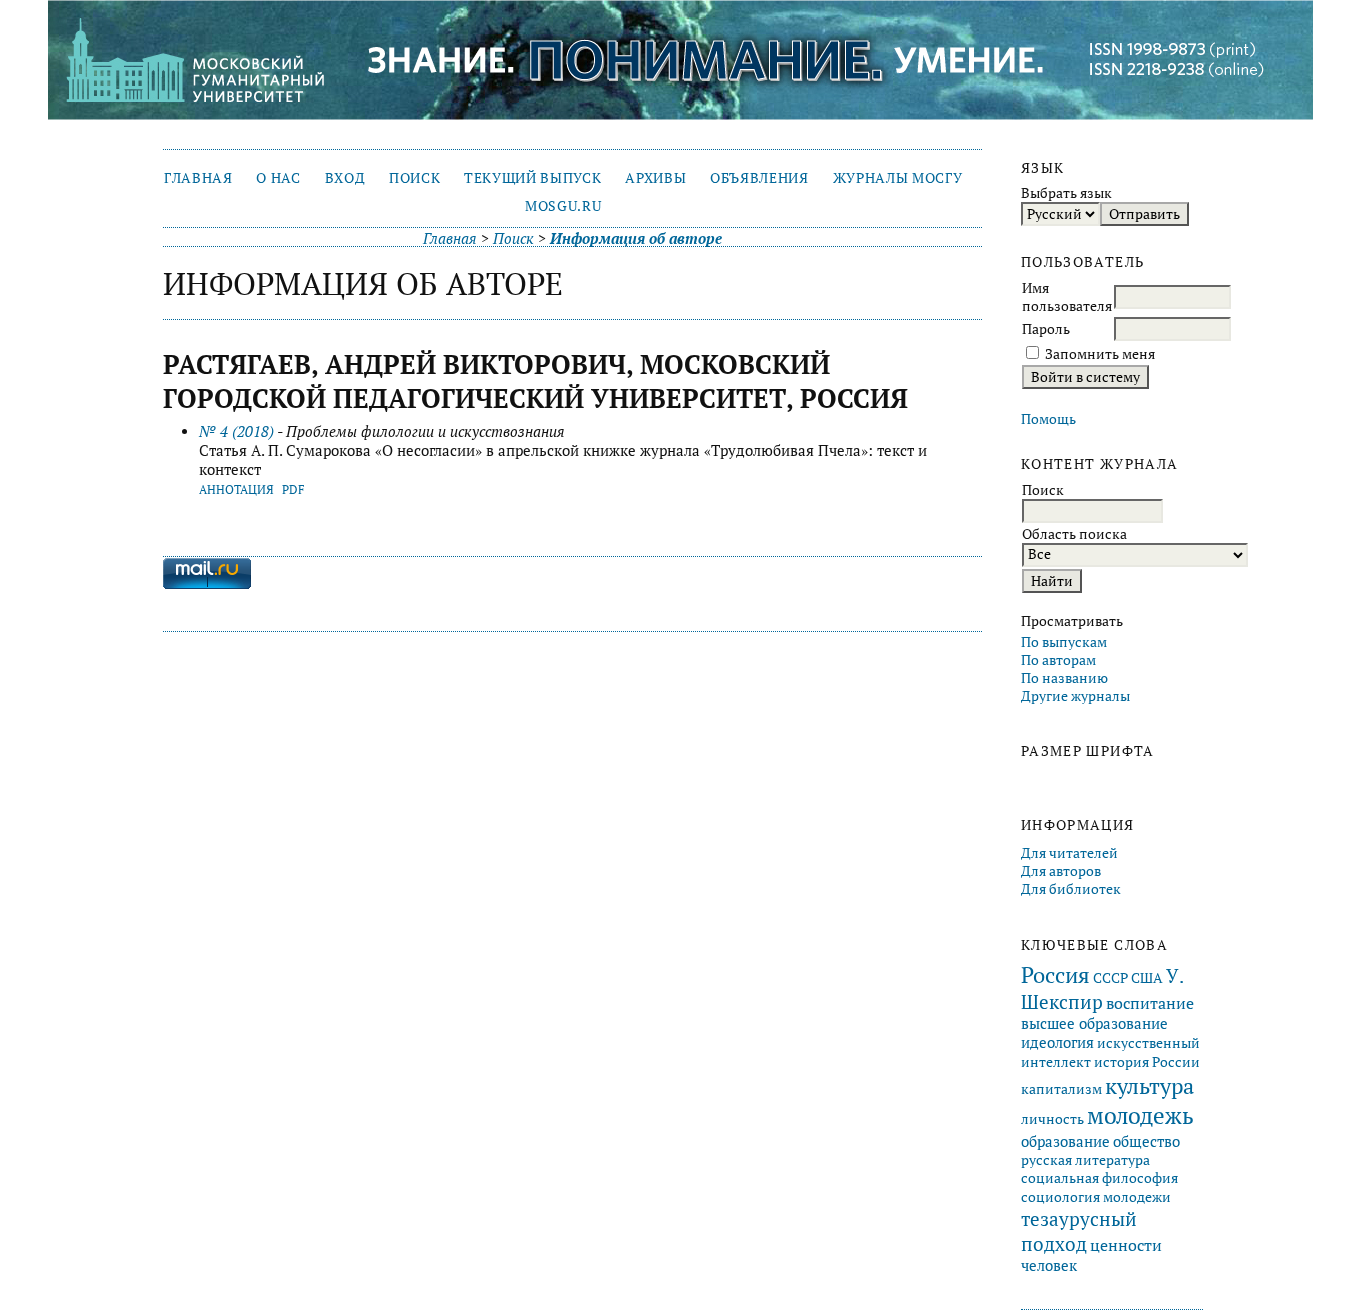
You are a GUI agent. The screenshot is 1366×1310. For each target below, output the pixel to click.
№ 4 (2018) (236, 431)
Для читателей (1069, 853)
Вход (345, 178)
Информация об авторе (636, 238)
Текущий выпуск (532, 178)
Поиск (414, 178)
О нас (278, 178)
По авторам (1058, 660)
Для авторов (1061, 871)
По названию (1064, 678)
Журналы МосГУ (898, 178)
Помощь (1048, 419)
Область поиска (1074, 534)
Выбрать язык (1066, 193)
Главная (198, 178)
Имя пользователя (1067, 297)
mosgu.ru (563, 206)
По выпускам (1064, 642)
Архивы (655, 178)
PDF (293, 489)
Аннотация (236, 489)
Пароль (1046, 329)
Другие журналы (1075, 696)
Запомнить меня (1100, 354)
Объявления (759, 178)
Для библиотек (1071, 889)
